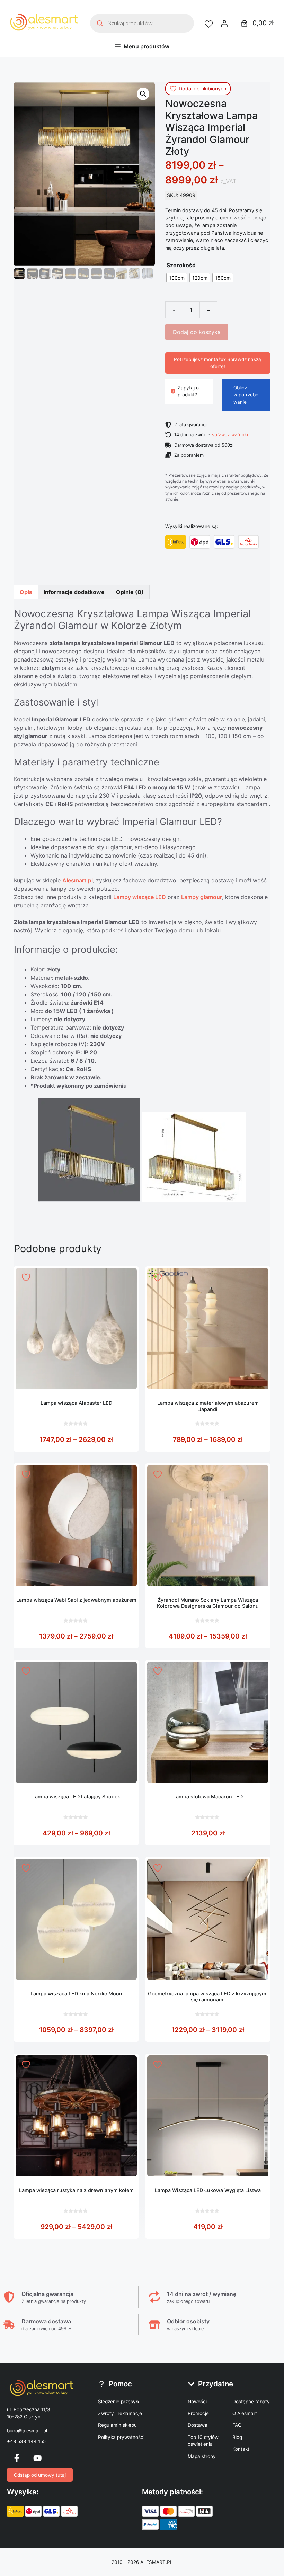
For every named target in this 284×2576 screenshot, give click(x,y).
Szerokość (181, 265)
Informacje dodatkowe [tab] (74, 592)
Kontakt (241, 2449)
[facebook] (17, 2458)
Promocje (198, 2413)
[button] (143, 94)
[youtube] (37, 2458)
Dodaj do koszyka (197, 332)
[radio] (177, 278)
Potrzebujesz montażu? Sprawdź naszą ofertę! (218, 363)
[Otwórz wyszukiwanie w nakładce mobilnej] (142, 23)
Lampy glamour (202, 897)
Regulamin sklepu (117, 2425)
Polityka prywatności (121, 2437)
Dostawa (198, 2425)
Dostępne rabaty (251, 2402)
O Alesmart (245, 2413)
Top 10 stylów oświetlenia (203, 2441)
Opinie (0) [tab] (130, 592)
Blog (237, 2437)
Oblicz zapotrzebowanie (246, 395)
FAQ (237, 2425)
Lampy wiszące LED (140, 897)
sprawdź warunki (230, 434)
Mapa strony (202, 2456)
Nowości (197, 2402)
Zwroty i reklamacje (120, 2413)
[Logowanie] (224, 23)
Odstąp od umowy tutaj (40, 2475)
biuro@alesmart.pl (27, 2431)
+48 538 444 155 (26, 2441)
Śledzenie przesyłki (119, 2402)
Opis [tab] (26, 592)
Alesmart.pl (78, 880)
